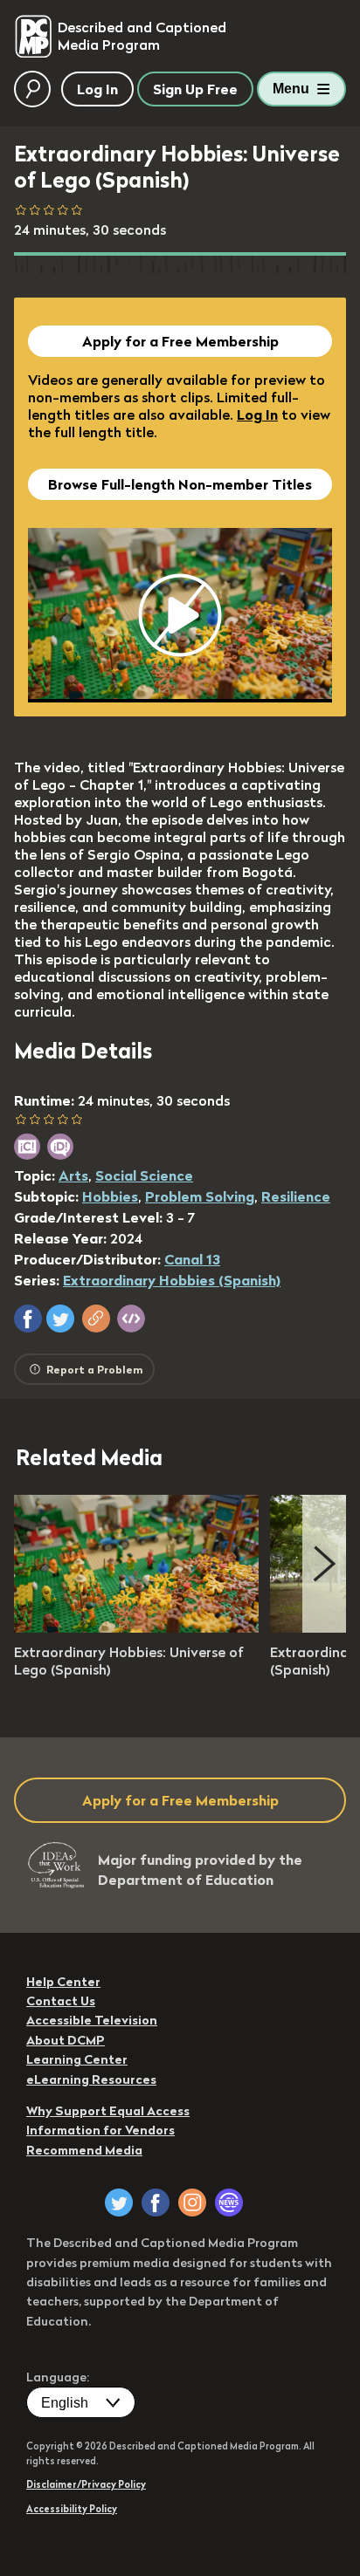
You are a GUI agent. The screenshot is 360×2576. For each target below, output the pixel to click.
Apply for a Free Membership (180, 341)
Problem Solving (200, 1196)
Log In (257, 414)
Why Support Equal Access (108, 2111)
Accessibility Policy (72, 2509)
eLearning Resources (91, 2079)
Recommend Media (84, 2150)
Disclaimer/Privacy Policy (86, 2484)
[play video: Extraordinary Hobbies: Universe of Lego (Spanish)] (136, 1627)
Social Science (144, 1175)
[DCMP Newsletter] (229, 2203)
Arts (73, 1175)
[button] (28, 1319)
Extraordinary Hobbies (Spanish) (172, 1280)
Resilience (296, 1196)
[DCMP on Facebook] (156, 2203)
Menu (291, 89)
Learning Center (77, 2059)
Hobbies (110, 1196)
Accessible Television (92, 2020)
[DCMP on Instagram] (192, 2203)
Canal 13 (192, 1259)
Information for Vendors (100, 2130)
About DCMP (66, 2040)
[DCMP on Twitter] (119, 2203)
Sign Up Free (195, 89)
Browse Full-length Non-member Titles (180, 484)
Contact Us (61, 2001)
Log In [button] (97, 89)
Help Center (63, 1982)
